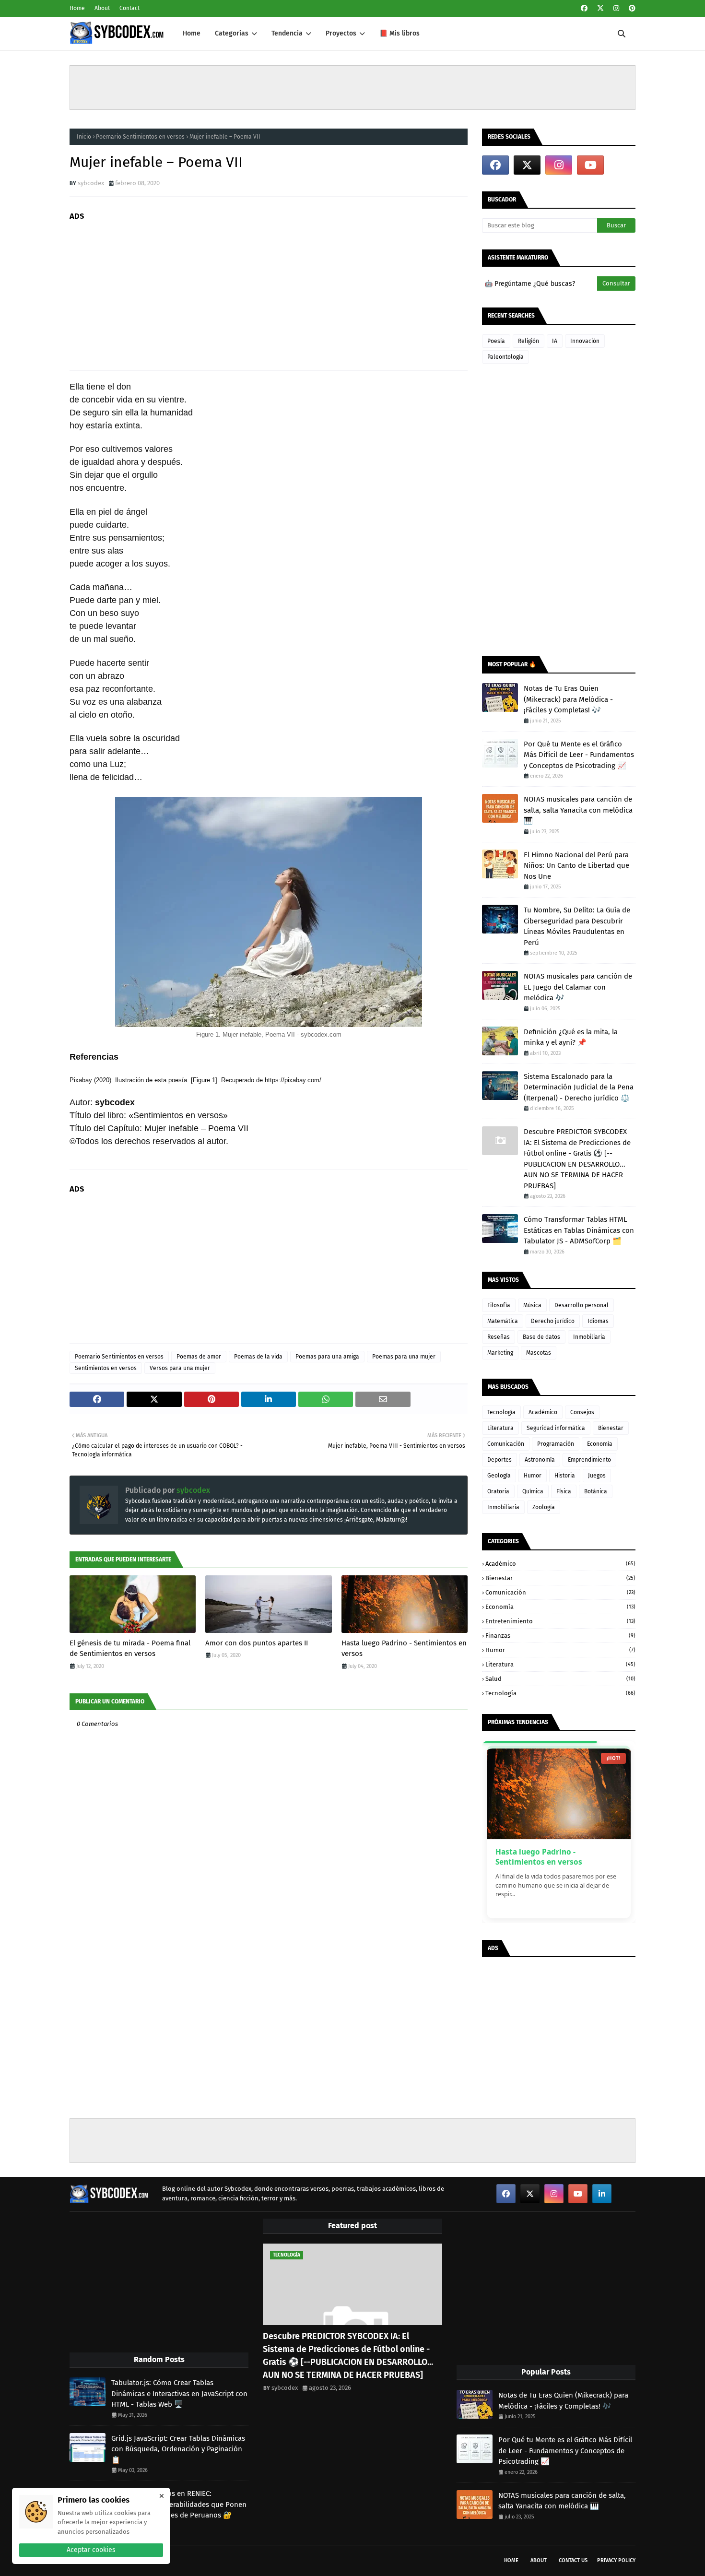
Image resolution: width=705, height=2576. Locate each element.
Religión (529, 341)
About (102, 8)
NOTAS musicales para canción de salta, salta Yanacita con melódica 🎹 (578, 810)
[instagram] (616, 8)
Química (533, 1491)
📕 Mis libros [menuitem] (399, 33)
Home (77, 8)
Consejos (582, 1412)
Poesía (496, 341)
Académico (543, 1412)
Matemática (503, 1321)
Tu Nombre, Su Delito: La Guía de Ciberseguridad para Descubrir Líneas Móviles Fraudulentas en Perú (577, 926)
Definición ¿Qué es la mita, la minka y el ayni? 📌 (571, 1037)
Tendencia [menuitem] (287, 33)
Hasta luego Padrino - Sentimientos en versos (404, 1648)
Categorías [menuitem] (232, 33)
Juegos (597, 1476)
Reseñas (499, 1337)
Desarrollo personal (582, 1305)
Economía (600, 1444)
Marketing (500, 1353)
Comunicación (506, 1444)
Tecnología (501, 1412)
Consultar (616, 283)
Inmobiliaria (589, 1337)
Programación (556, 1444)
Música (532, 1305)
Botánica (596, 1491)
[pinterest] (631, 8)
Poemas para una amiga (327, 1357)
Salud (560, 1679)
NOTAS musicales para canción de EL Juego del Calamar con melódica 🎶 (578, 987)
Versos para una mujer (180, 1368)
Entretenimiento (560, 1621)
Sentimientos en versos (106, 1368)
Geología (499, 1476)
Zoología (544, 1507)
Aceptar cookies (91, 2550)
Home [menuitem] (192, 33)
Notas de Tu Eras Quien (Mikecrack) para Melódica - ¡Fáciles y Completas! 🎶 (568, 699)
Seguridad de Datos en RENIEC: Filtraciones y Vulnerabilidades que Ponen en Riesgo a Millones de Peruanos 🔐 (179, 2504)
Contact (129, 8)
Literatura (500, 1428)
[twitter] (600, 8)
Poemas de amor (199, 1357)
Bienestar (611, 1428)
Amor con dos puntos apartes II (257, 1643)
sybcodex (91, 183)
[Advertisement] (352, 87)
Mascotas (539, 1353)
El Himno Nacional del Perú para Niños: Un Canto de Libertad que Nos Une (576, 866)
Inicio (84, 137)
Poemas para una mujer (404, 1357)
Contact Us (573, 2560)
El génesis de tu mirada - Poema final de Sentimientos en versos (130, 1648)
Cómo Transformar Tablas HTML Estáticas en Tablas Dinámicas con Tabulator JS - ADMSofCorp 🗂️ (579, 1230)
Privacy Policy (616, 2560)
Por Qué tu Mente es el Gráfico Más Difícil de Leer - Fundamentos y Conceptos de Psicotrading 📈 (579, 755)
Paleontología (505, 357)
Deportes (499, 1460)
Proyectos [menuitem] (341, 33)
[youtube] (590, 165)
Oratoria (498, 1491)
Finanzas (560, 1636)
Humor (533, 1476)
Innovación (585, 341)
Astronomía (540, 1460)
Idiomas (598, 1321)
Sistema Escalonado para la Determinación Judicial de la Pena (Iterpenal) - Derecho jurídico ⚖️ (579, 1087)
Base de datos (541, 1337)
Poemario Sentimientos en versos (140, 137)
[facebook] (584, 8)
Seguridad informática (556, 1428)
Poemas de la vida (258, 1357)
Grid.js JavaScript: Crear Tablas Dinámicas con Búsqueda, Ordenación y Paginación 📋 (178, 2449)
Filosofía (499, 1305)
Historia (565, 1476)
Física (564, 1491)
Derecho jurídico (553, 1321)
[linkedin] (602, 2194)
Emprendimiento (589, 1460)
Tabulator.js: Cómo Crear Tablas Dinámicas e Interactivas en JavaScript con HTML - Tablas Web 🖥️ (179, 2393)
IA (555, 341)
